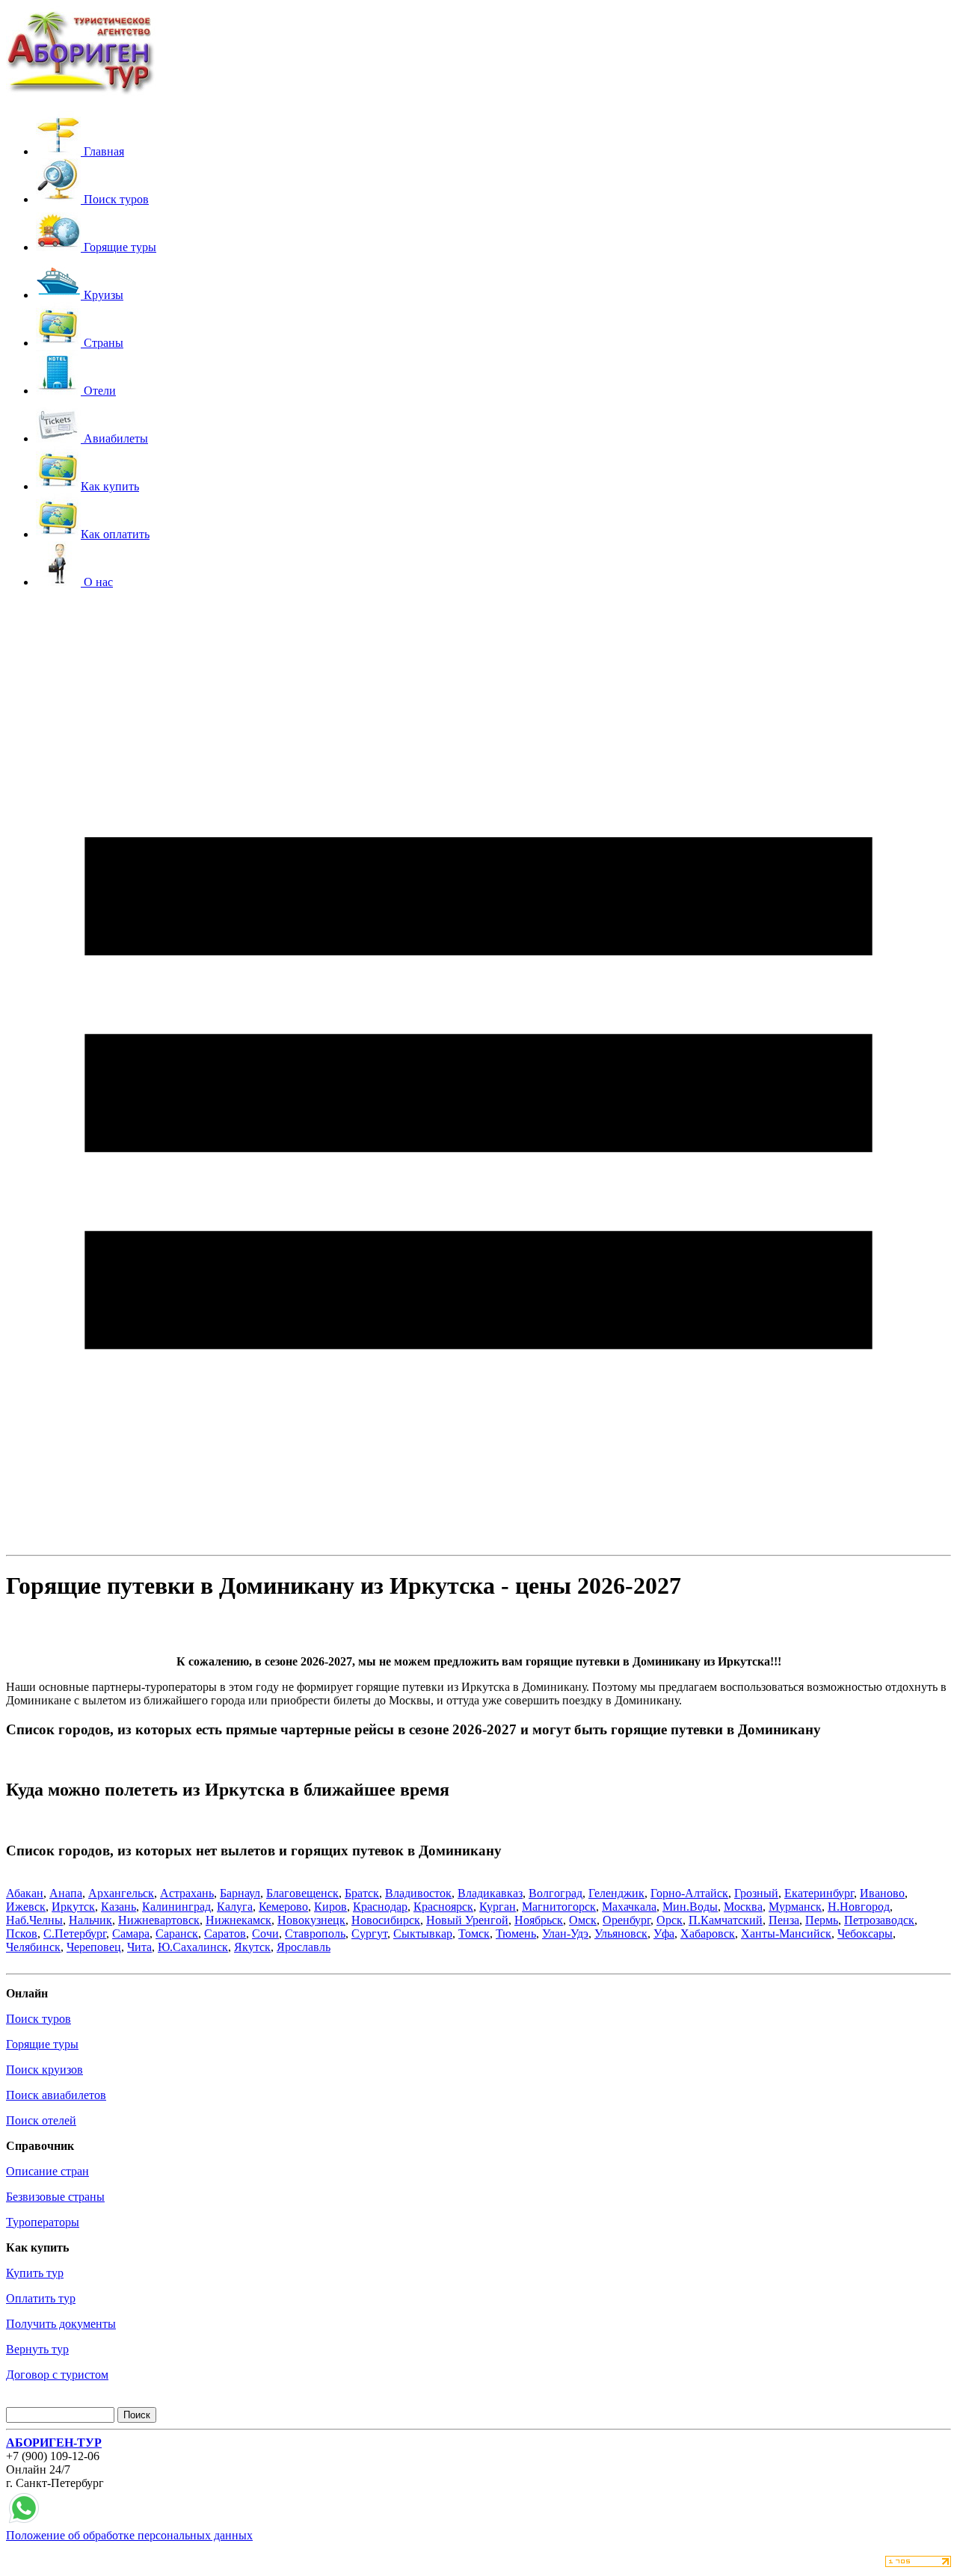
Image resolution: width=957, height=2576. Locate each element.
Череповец (94, 1947)
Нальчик (90, 1920)
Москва (743, 1907)
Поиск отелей (41, 2120)
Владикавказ (490, 1893)
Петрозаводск (879, 1920)
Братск (362, 1893)
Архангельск (121, 1893)
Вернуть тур (37, 2349)
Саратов (225, 1933)
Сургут (369, 1933)
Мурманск (795, 1907)
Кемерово (283, 1907)
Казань (119, 1907)
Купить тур (35, 2273)
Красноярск (443, 1907)
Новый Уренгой (467, 1920)
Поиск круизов (44, 2070)
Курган (498, 1907)
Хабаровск (708, 1933)
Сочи (265, 1933)
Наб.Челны (34, 1920)
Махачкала (629, 1907)
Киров (330, 1907)
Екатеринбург (819, 1893)
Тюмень (516, 1933)
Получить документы (61, 2324)
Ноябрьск (539, 1920)
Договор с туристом (57, 2375)
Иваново (882, 1893)
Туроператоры (43, 2222)
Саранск (177, 1933)
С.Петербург (75, 1933)
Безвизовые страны (55, 2197)
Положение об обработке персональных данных (129, 2535)
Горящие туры (42, 2044)
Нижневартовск (159, 1920)
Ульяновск (621, 1933)
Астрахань (187, 1893)
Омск (583, 1920)
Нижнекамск (239, 1920)
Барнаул (240, 1893)
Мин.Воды (690, 1907)
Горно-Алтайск (689, 1893)
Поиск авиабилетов (56, 2095)
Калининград (176, 1907)
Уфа (664, 1933)
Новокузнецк (311, 1920)
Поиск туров (39, 2019)
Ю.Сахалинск (193, 1947)
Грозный (756, 1893)
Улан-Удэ (565, 1933)
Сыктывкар (423, 1933)
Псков (22, 1933)
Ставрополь (315, 1933)
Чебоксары (865, 1933)
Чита (139, 1947)
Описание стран (47, 2171)
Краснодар (380, 1907)
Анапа (66, 1893)
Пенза (784, 1920)
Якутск (252, 1947)
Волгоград (556, 1893)
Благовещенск (302, 1893)
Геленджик (616, 1893)
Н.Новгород (859, 1907)
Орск (670, 1920)
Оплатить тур (41, 2298)
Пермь (822, 1920)
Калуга (235, 1907)
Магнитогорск (559, 1907)
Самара (131, 1933)
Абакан (25, 1893)
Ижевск (26, 1907)
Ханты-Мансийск (786, 1933)
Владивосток (418, 1893)
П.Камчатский (726, 1920)
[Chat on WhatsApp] (24, 2522)
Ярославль (304, 1947)
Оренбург (627, 1920)
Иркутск (73, 1907)
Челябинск (33, 1947)
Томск (474, 1933)
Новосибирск (386, 1920)
